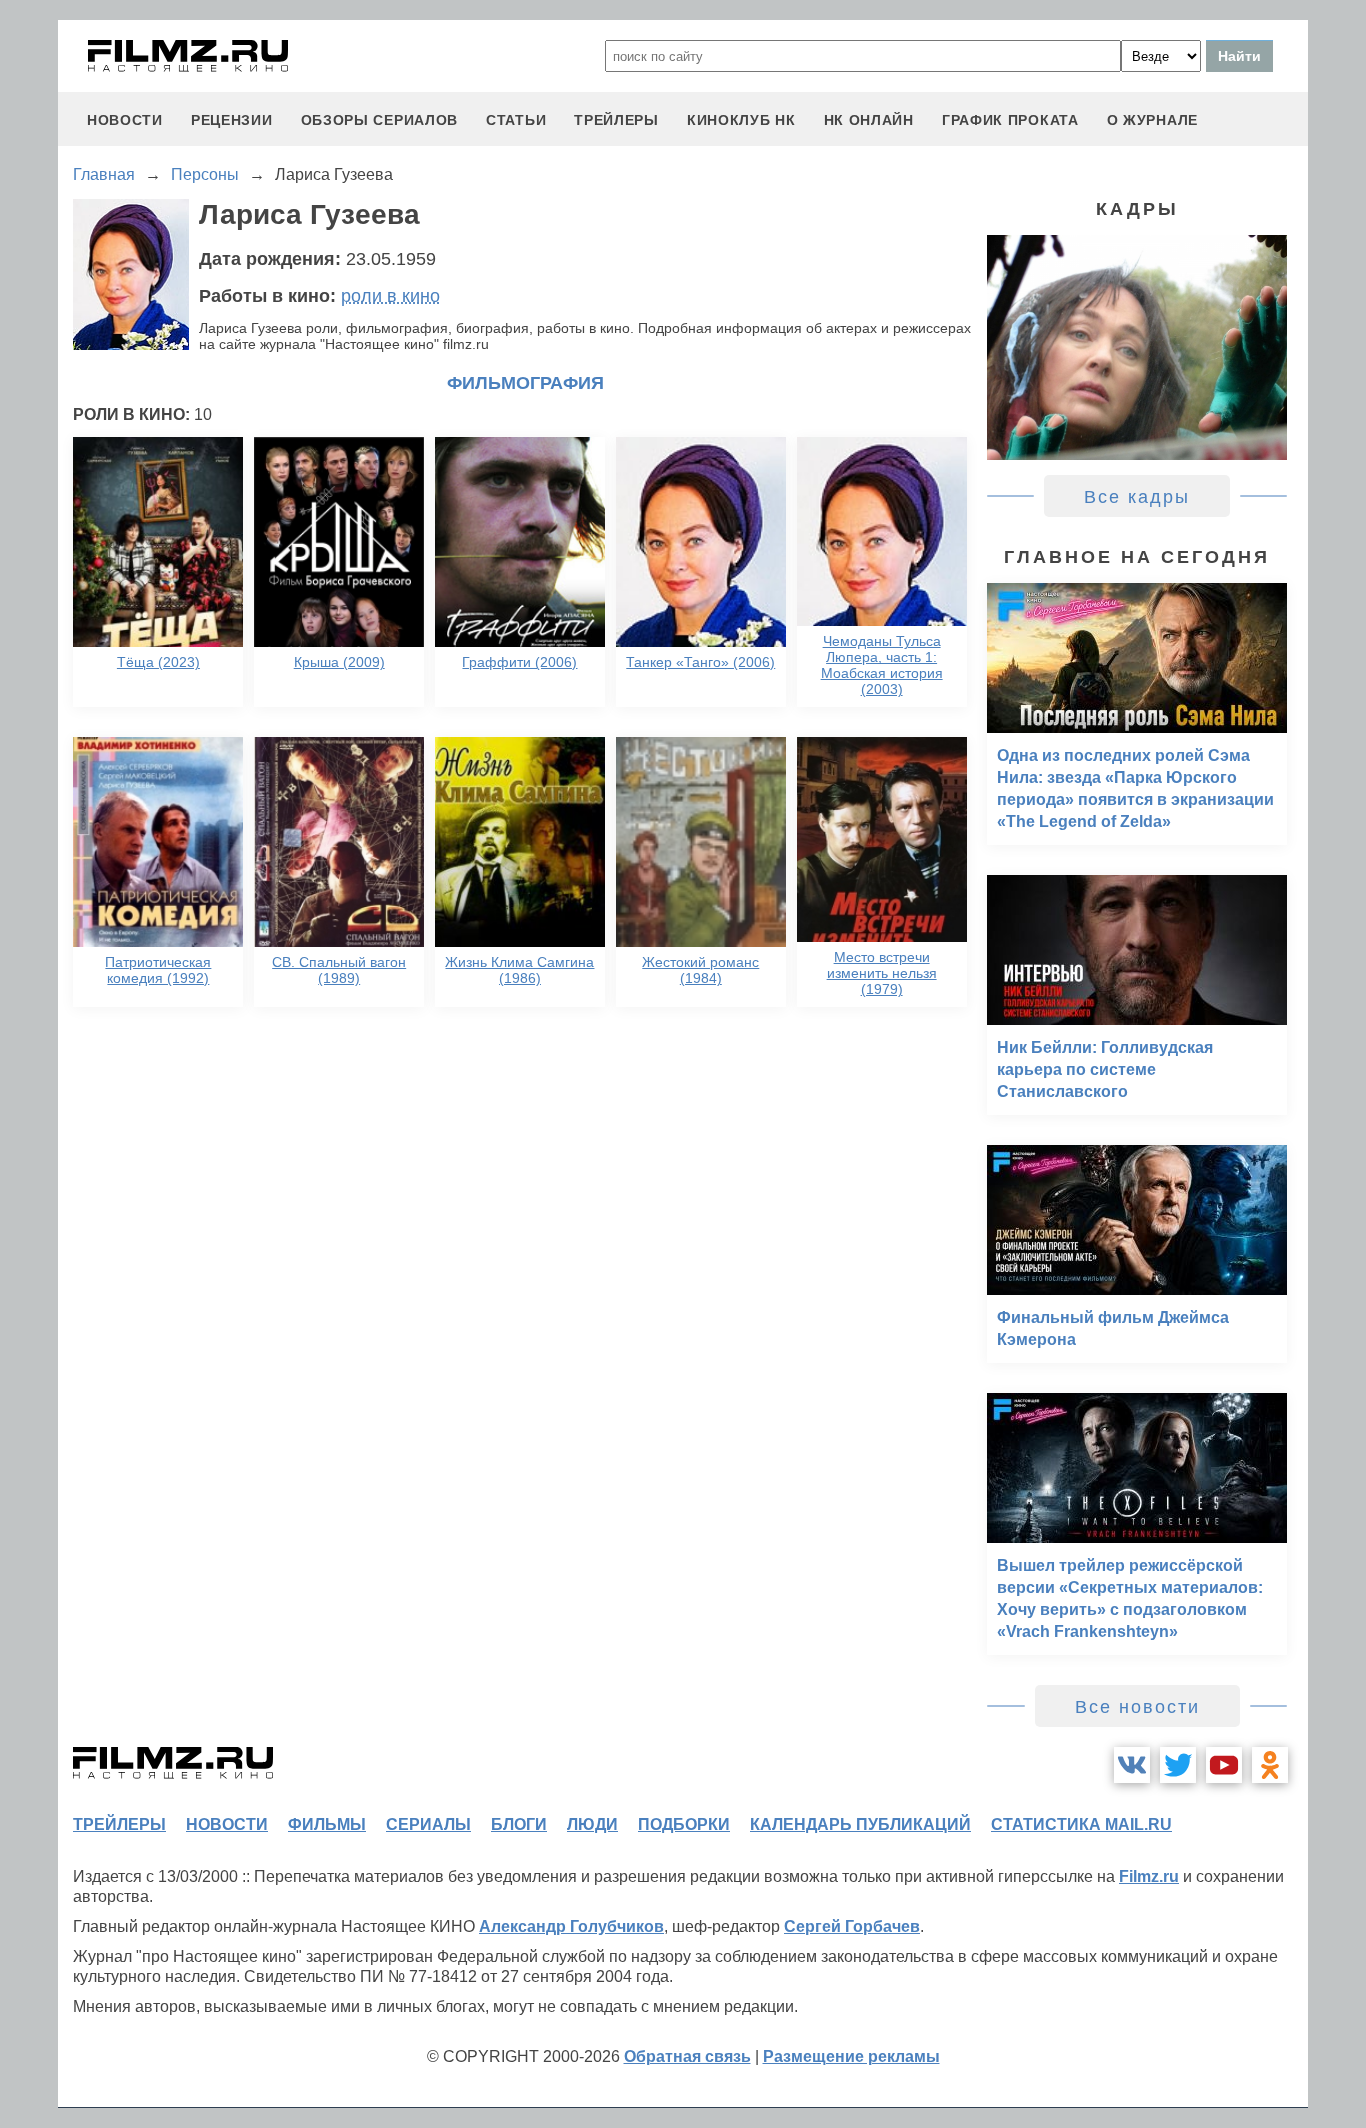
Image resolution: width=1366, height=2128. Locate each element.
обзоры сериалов (380, 120)
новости (125, 120)
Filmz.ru (1149, 1876)
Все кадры (1137, 497)
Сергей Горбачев (852, 1926)
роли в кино (390, 296)
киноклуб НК (741, 120)
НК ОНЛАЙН (869, 120)
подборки (684, 1824)
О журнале (1152, 120)
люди (592, 1824)
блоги (519, 1824)
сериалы (428, 1824)
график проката (1010, 120)
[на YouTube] (1224, 1765)
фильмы (327, 1824)
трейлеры (616, 120)
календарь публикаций (860, 1824)
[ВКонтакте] (1132, 1765)
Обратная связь (687, 2056)
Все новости (1137, 1707)
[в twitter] (1178, 1765)
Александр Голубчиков (571, 1926)
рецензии (232, 120)
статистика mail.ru (1081, 1824)
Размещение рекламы (851, 2056)
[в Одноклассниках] (1270, 1765)
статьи (516, 120)
